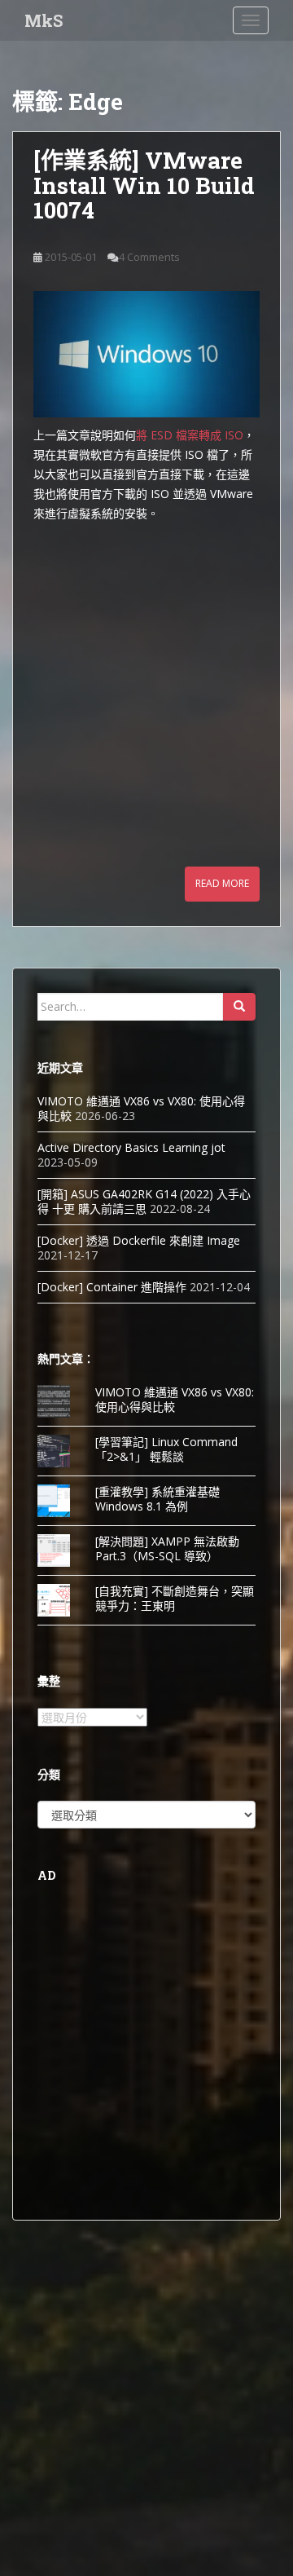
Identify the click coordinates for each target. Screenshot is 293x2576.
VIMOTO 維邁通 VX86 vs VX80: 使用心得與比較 (141, 1108)
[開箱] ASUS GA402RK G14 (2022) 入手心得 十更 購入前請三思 (144, 1201)
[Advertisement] (146, 677)
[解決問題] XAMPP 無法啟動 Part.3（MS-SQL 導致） (167, 1548)
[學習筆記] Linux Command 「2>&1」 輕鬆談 (166, 1449)
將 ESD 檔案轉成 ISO (190, 435)
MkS (44, 20)
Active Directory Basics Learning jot (131, 1147)
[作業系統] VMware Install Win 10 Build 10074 (144, 185)
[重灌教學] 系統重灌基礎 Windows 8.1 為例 (157, 1499)
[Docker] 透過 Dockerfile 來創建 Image (139, 1240)
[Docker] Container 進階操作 (112, 1287)
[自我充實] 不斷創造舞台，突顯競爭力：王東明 (175, 1598)
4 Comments (149, 257)
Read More (222, 883)
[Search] (239, 1007)
